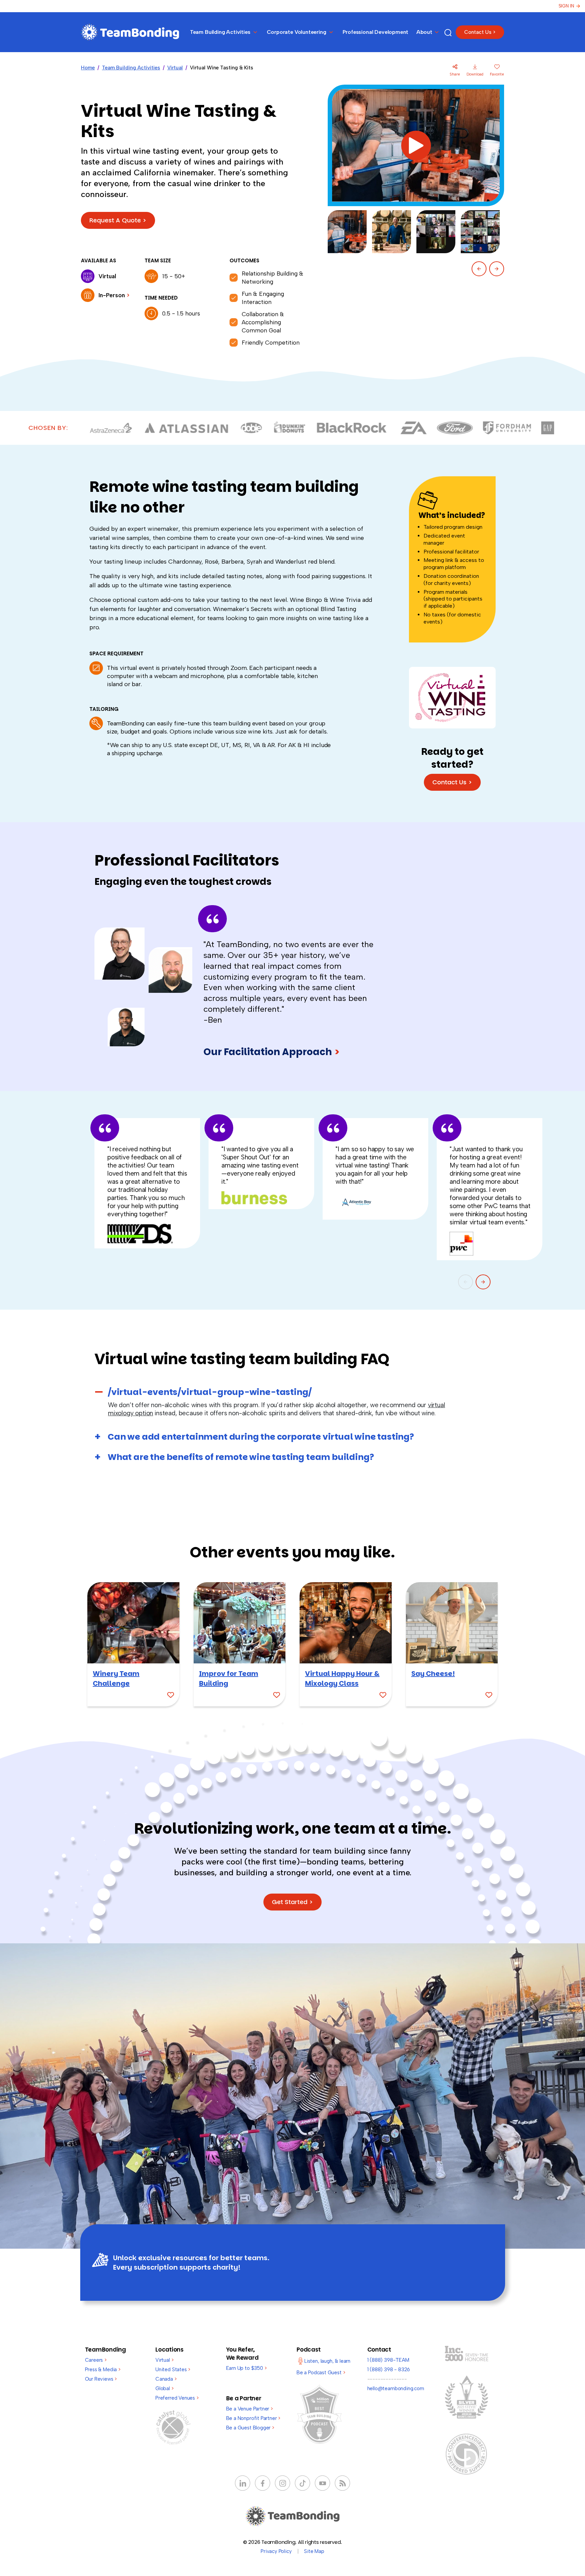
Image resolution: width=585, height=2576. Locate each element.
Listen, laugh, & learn (327, 2361)
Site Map (314, 2551)
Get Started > (292, 1902)
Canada (166, 2379)
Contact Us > (480, 32)
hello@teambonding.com (396, 2388)
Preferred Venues (177, 2398)
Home (88, 68)
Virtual (175, 68)
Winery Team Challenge (116, 1678)
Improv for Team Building (229, 1678)
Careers (96, 2360)
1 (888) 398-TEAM (388, 2360)
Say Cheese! (433, 1674)
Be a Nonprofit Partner (253, 2418)
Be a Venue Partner (250, 2409)
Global (165, 2388)
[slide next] (497, 269)
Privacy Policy (276, 2551)
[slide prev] (479, 269)
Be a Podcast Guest (321, 2373)
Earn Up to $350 (246, 2368)
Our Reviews (101, 2379)
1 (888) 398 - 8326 (389, 2370)
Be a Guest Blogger (250, 2428)
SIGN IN (566, 6)
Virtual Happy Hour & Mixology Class (342, 1678)
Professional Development (376, 32)
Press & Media (103, 2370)
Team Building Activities (131, 68)
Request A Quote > (118, 220)
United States (173, 2370)
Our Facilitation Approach (272, 1052)
